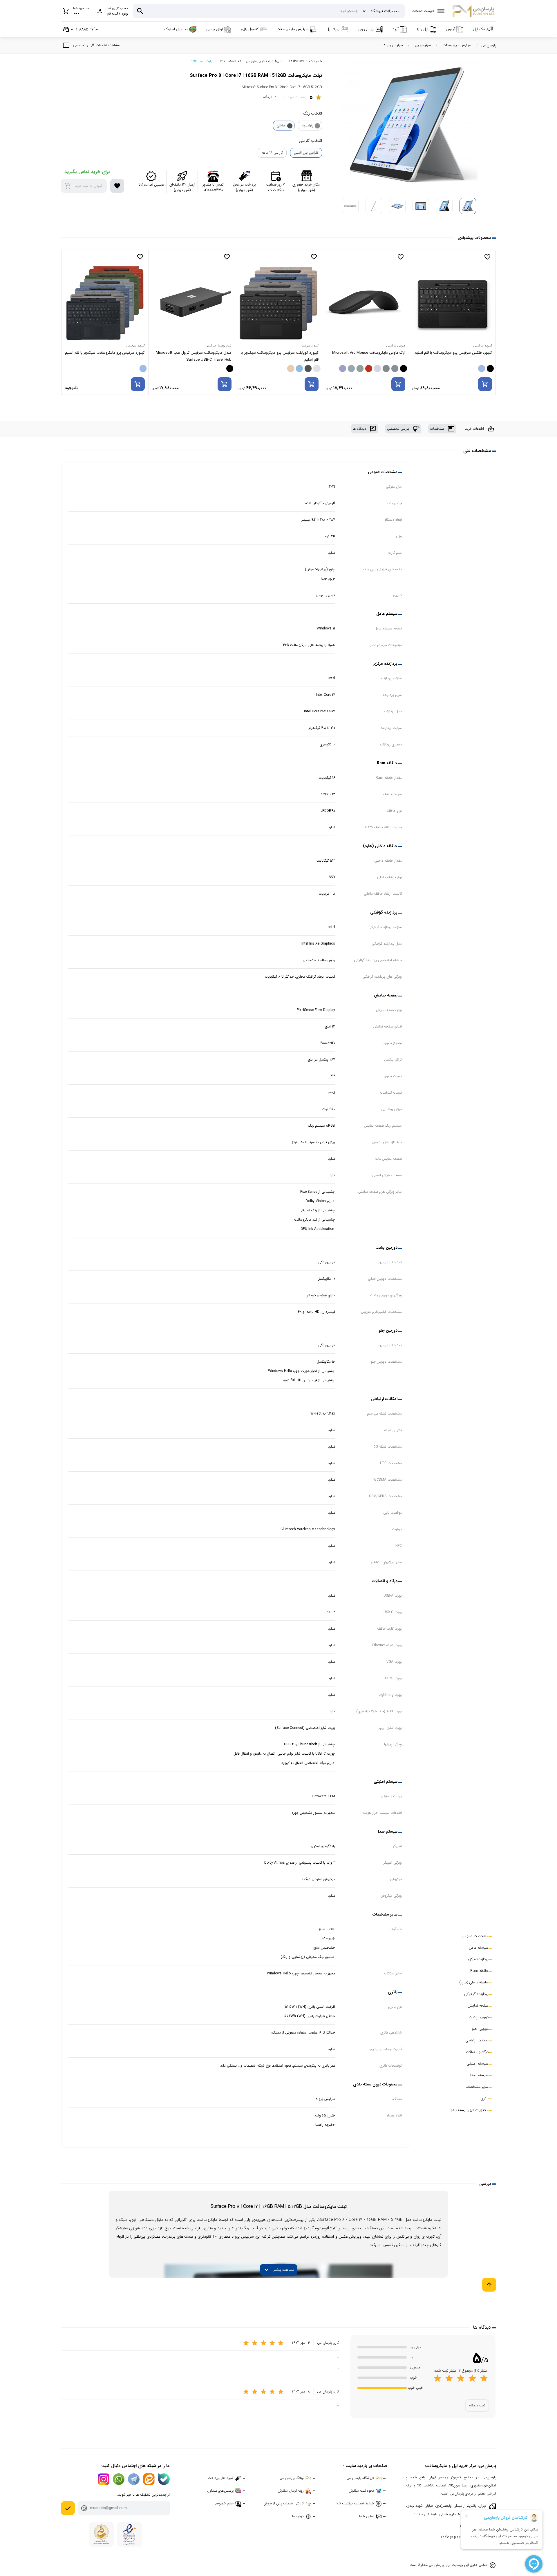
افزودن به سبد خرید (84, 186)
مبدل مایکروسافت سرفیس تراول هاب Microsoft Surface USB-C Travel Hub (281, 356)
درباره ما (298, 2516)
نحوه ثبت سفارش (361, 2491)
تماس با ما (367, 2516)
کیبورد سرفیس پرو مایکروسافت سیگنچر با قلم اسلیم (192, 353)
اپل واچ (422, 29)
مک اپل (479, 29)
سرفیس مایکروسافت (292, 29)
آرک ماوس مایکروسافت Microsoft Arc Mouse (455, 353)
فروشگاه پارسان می (360, 2478)
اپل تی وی (366, 29)
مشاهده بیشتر (278, 2270)
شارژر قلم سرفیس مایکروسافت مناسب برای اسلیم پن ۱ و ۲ (107, 356)
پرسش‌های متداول (220, 2491)
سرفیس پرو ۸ (393, 45)
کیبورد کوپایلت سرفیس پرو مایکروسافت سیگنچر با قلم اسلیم (366, 356)
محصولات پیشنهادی (474, 238)
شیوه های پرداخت (221, 2478)
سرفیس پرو (423, 45)
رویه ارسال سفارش (291, 2491)
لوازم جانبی (215, 29)
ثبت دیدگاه (477, 2405)
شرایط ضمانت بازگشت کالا (355, 2503)
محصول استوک (176, 29)
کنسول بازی (250, 29)
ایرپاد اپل (333, 29)
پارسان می (489, 45)
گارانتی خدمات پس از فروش (284, 2503)
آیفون (451, 29)
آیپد (396, 29)
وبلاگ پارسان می (292, 2478)
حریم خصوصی (224, 2503)
